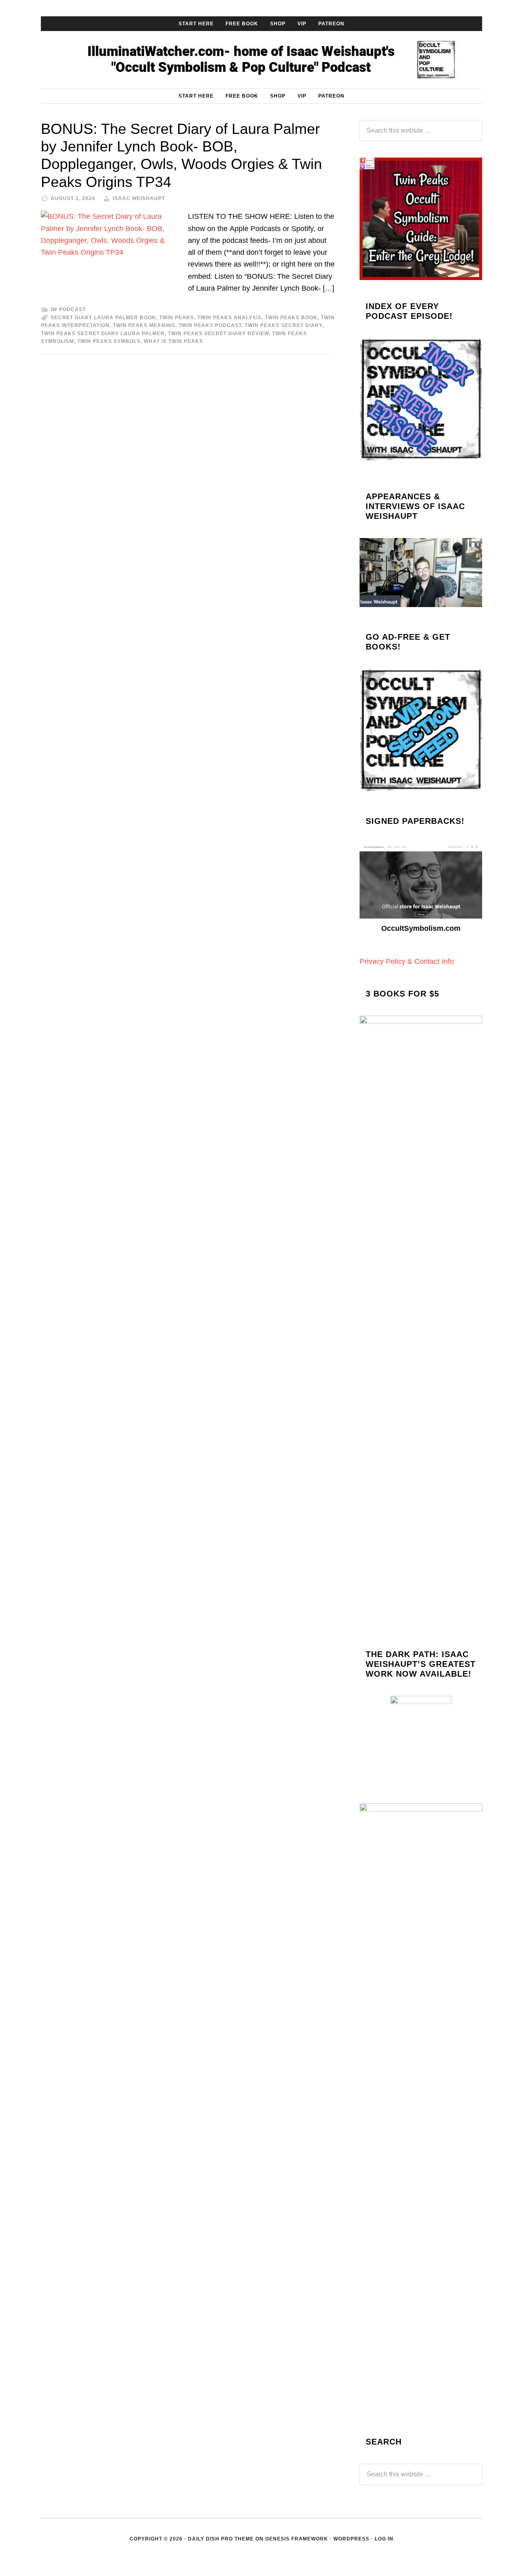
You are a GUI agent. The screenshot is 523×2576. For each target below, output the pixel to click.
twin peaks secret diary (284, 325)
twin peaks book (291, 318)
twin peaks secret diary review (218, 334)
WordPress (351, 2539)
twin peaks (177, 318)
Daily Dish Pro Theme (221, 2539)
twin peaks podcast (210, 325)
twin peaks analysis (229, 318)
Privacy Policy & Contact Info (407, 961)
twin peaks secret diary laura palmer (103, 334)
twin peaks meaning (144, 325)
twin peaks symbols (109, 341)
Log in (384, 2539)
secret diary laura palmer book (103, 318)
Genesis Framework (297, 2539)
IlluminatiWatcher (261, 60)
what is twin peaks (173, 341)
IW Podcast (68, 309)
